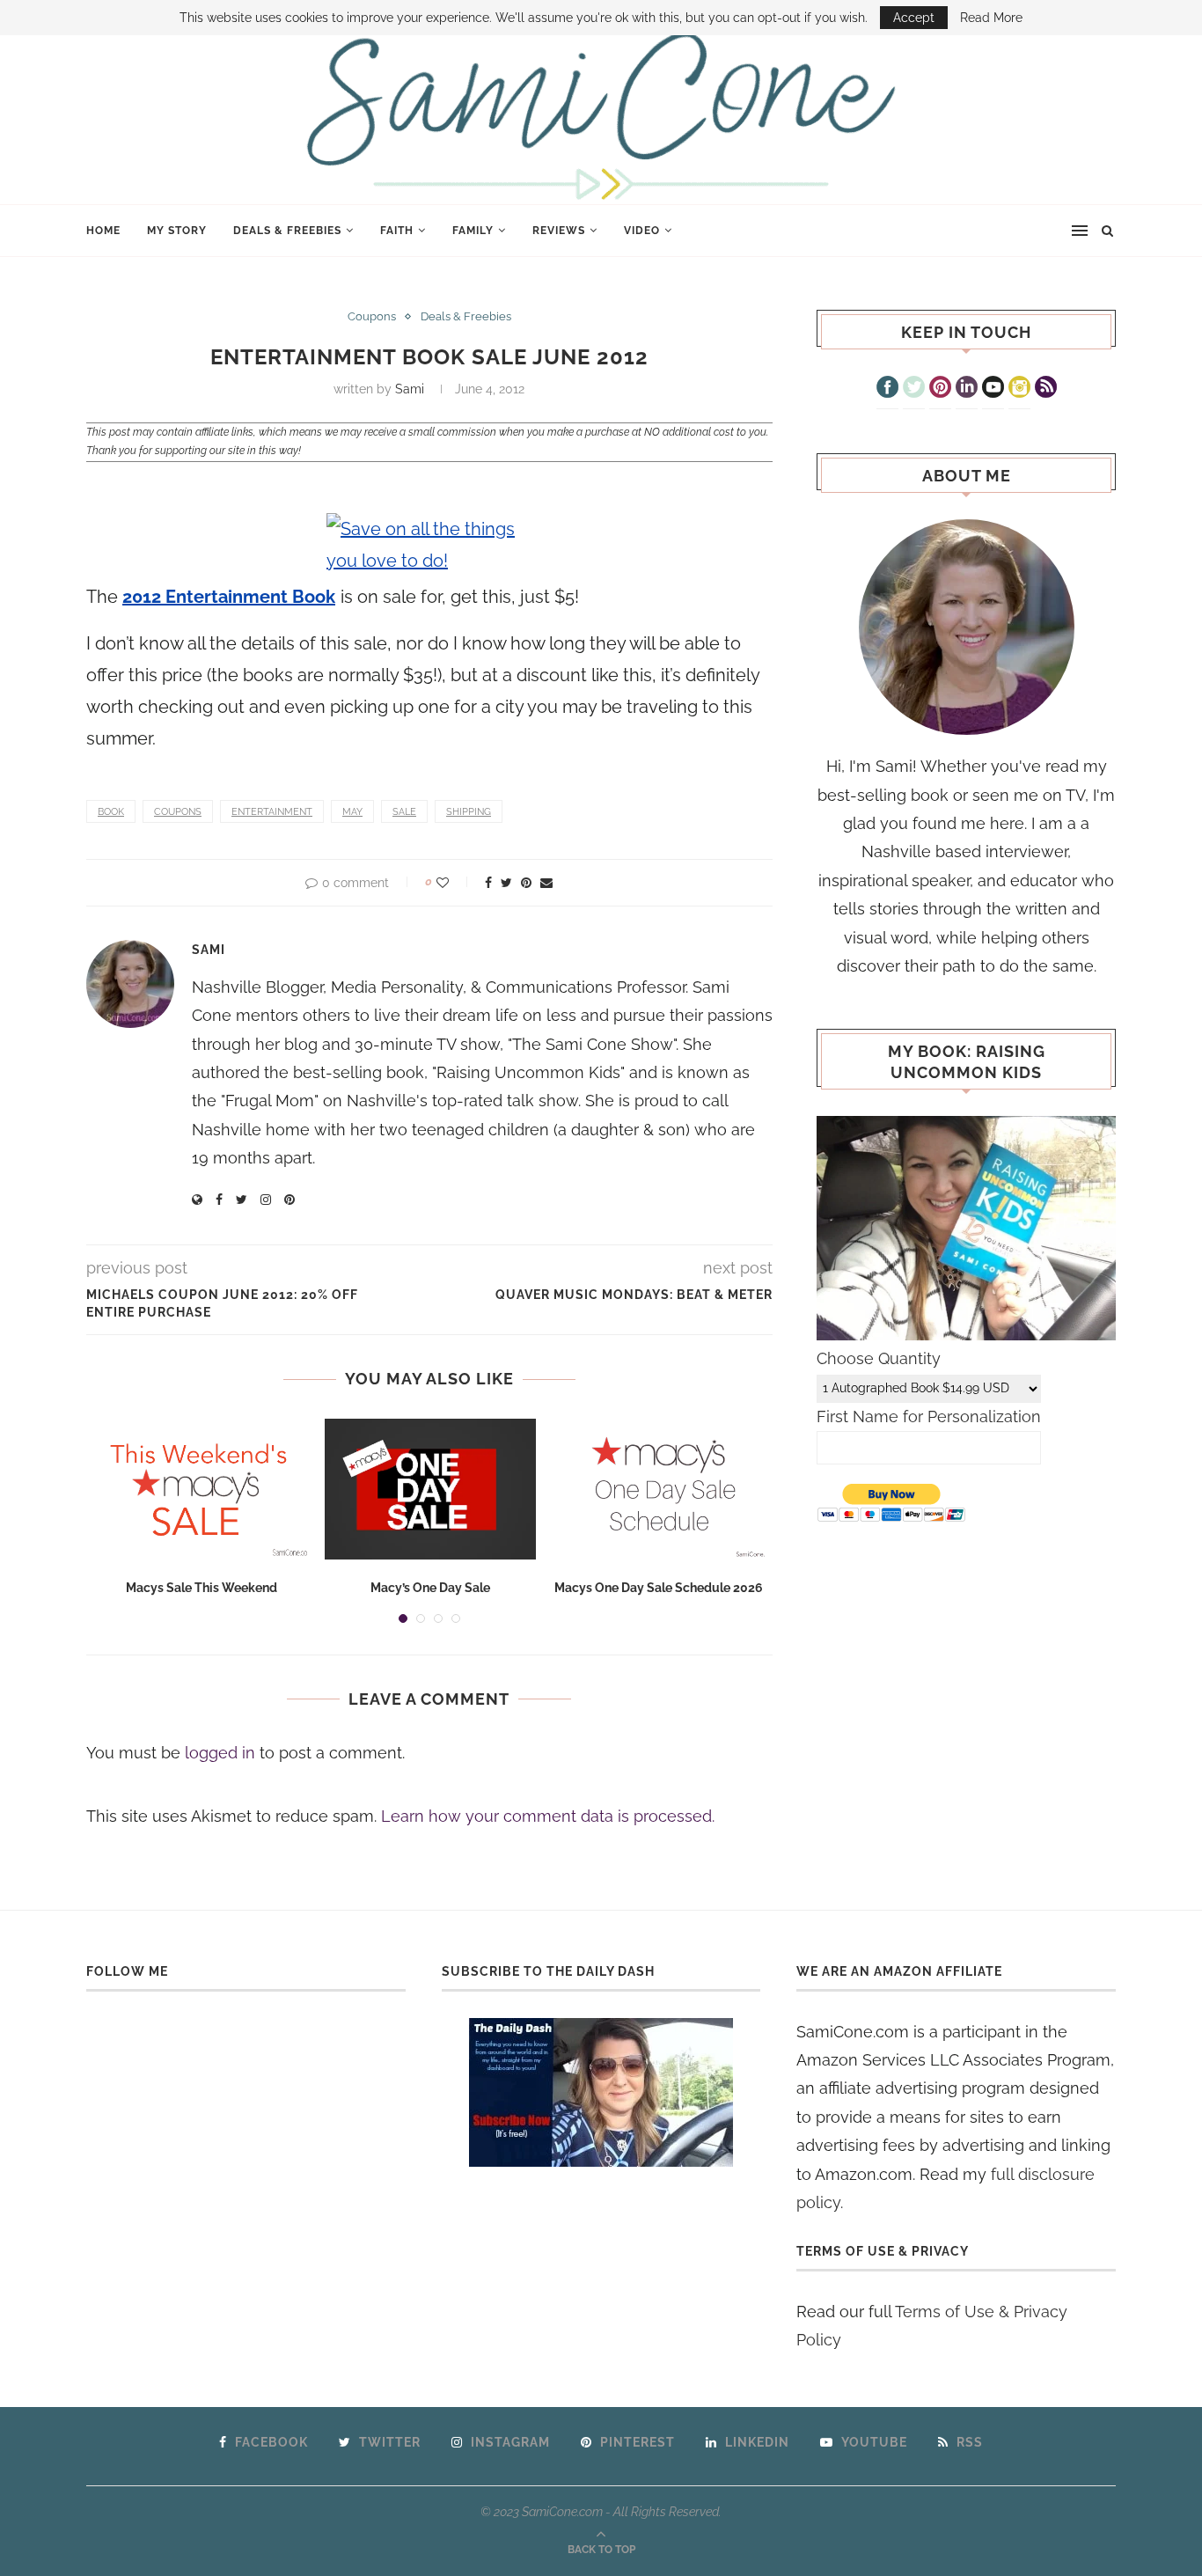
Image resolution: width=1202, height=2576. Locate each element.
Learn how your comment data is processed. (548, 1816)
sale (404, 812)
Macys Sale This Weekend (202, 1588)
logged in (220, 1753)
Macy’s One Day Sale (430, 1588)
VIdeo (642, 231)
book (111, 812)
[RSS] (1046, 389)
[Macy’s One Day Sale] (430, 1489)
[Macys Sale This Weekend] (202, 1489)
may (352, 812)
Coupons (372, 316)
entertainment (272, 812)
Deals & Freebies (287, 231)
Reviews (559, 231)
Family (473, 231)
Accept (914, 18)
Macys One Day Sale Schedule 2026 (659, 1588)
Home (103, 231)
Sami (410, 389)
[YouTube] (993, 389)
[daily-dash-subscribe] (601, 2092)
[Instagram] (1019, 389)
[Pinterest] (940, 389)
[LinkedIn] (967, 389)
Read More (991, 18)
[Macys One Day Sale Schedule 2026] (659, 1489)
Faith (397, 231)
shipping (469, 812)
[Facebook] (887, 389)
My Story (177, 231)
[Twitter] (914, 389)
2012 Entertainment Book (229, 597)
